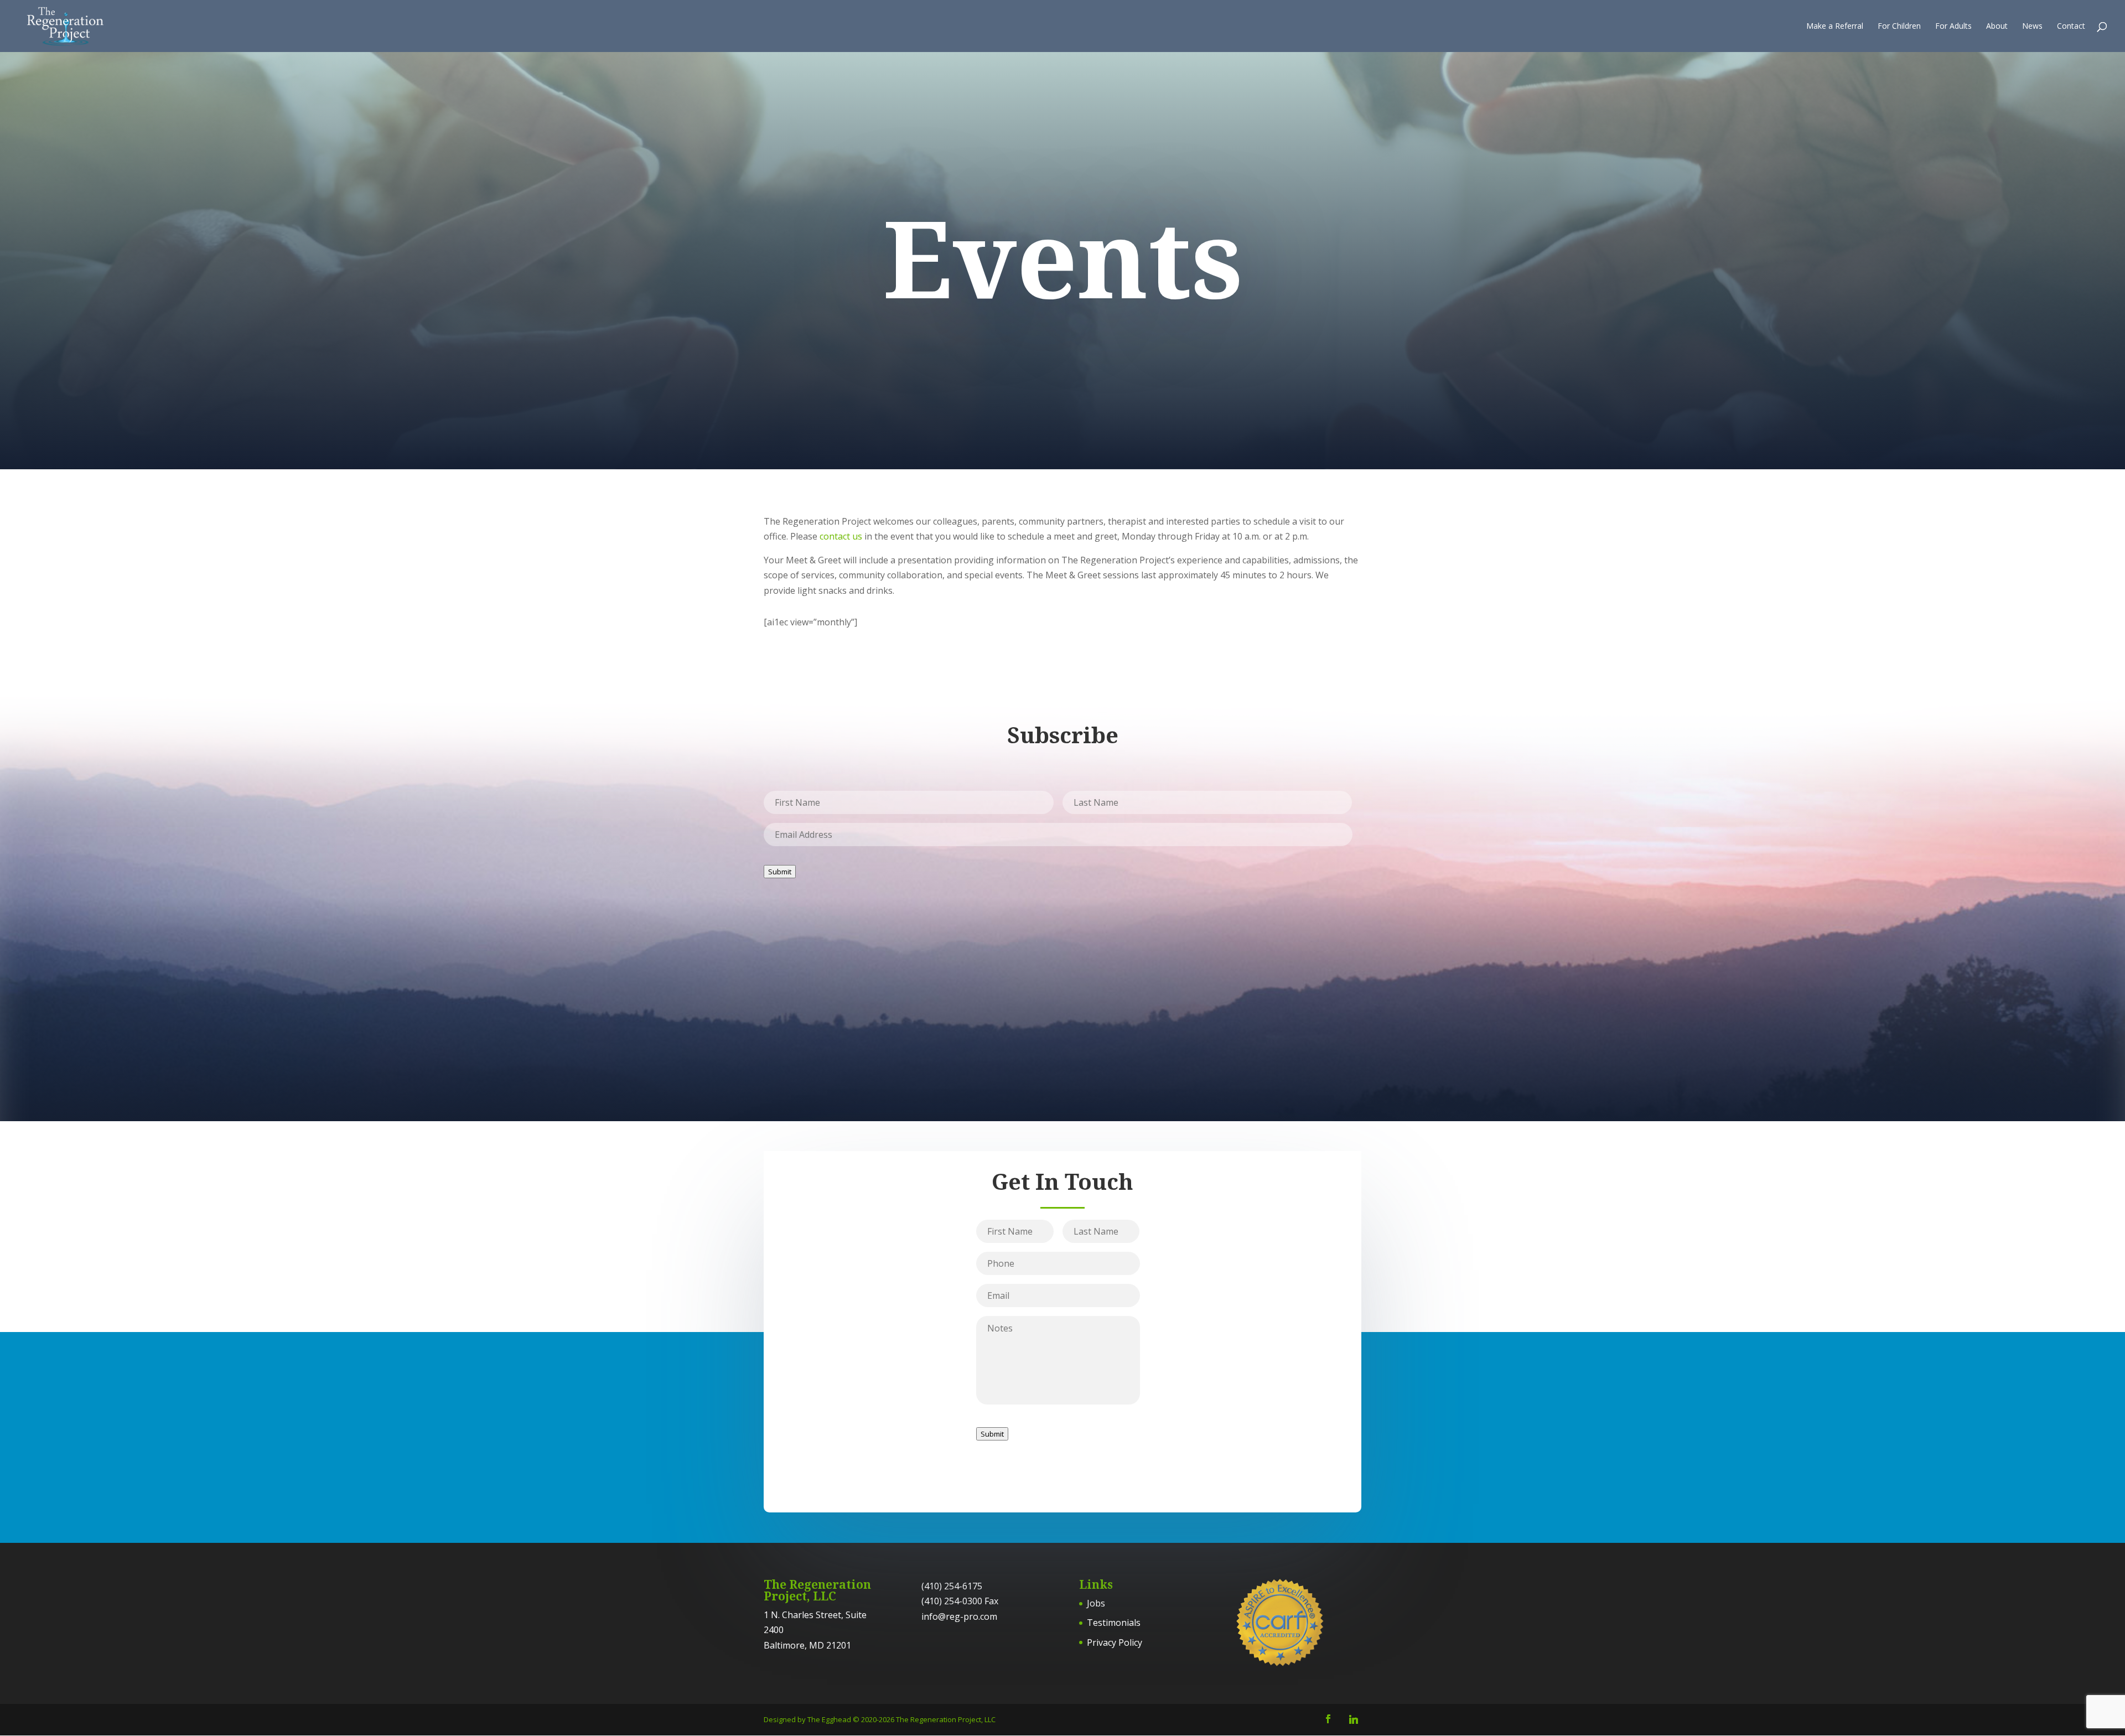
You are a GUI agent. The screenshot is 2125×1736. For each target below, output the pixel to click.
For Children (1899, 27)
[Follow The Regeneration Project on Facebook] (1328, 1720)
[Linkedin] (1354, 1719)
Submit (780, 872)
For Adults (1953, 27)
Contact (2071, 27)
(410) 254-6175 (952, 1586)
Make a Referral (1835, 27)
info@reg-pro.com (959, 1616)
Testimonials (1114, 1623)
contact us (841, 536)
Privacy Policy (1115, 1642)
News (2032, 27)
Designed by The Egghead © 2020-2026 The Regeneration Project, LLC (880, 1719)
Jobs (1096, 1603)
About (1997, 27)
